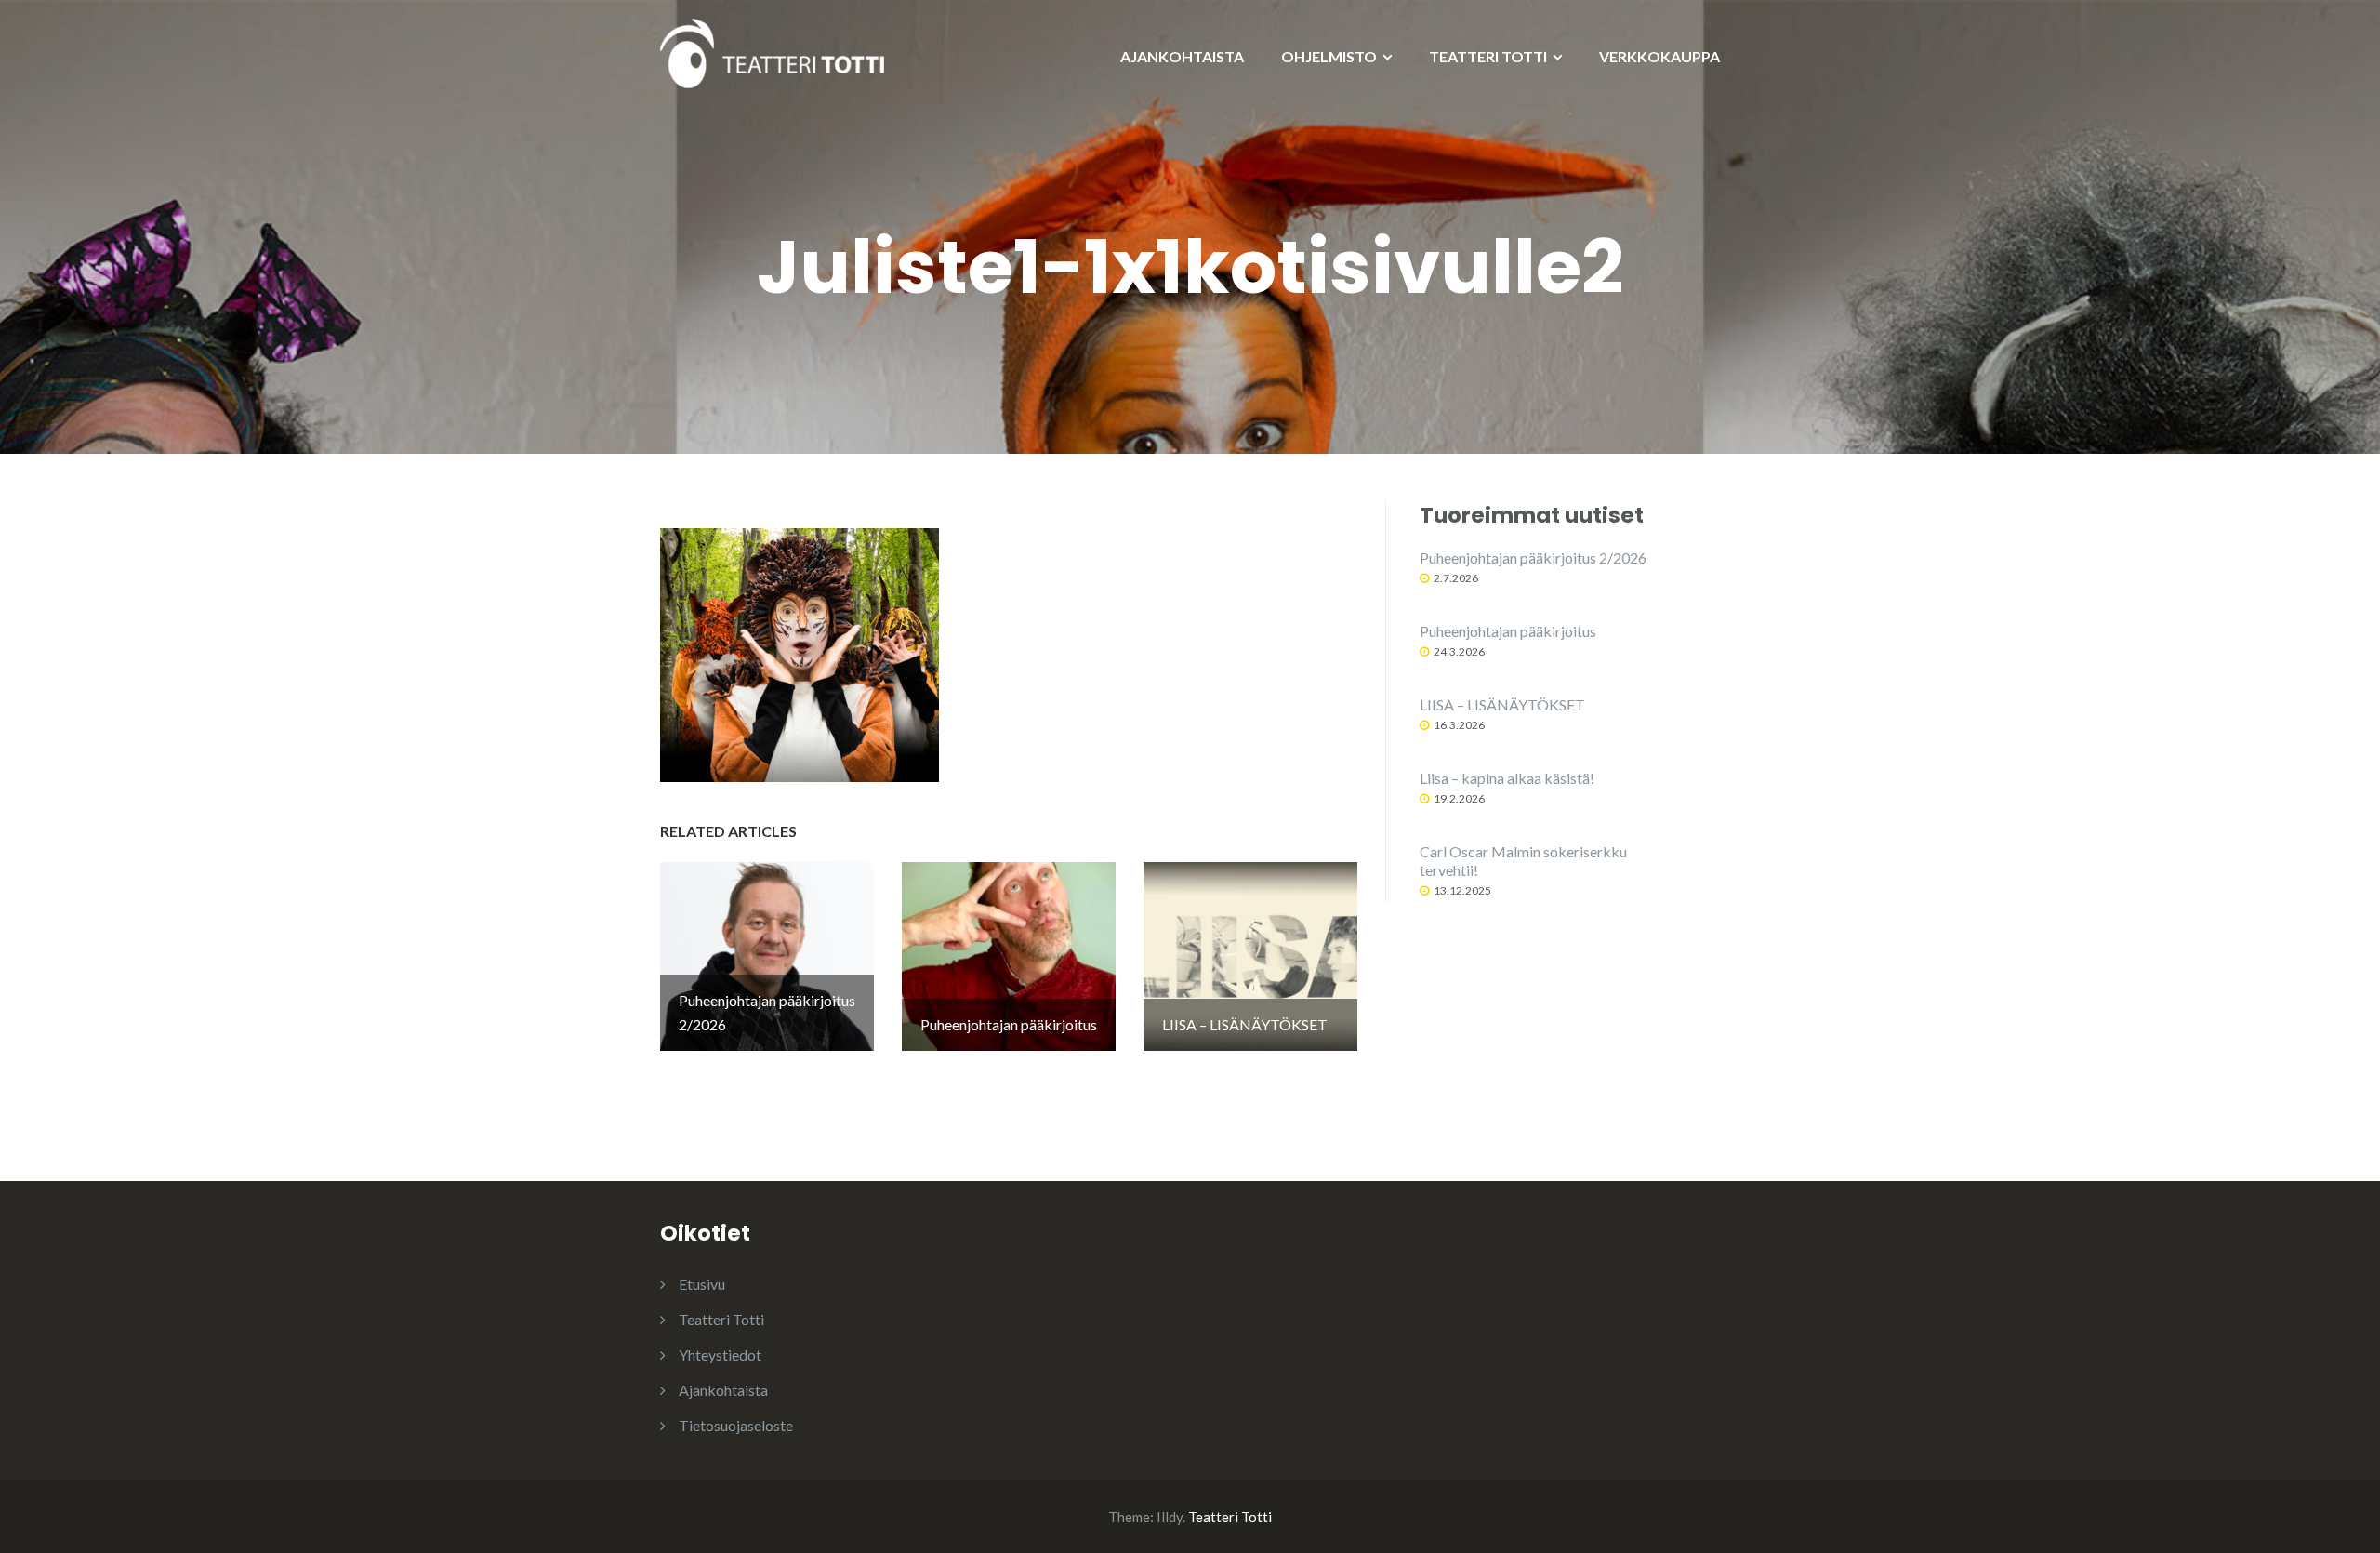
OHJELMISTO (1329, 56)
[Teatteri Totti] (772, 52)
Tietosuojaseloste (736, 1425)
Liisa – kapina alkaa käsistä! (1507, 778)
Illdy (1170, 1517)
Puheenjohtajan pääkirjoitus (1508, 631)
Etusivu (702, 1284)
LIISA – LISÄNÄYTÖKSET (1502, 704)
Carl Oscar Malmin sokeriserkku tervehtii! (1523, 861)
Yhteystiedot (720, 1354)
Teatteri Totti (721, 1319)
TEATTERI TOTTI (1488, 56)
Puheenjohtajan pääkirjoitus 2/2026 (1533, 557)
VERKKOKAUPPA (1659, 56)
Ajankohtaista (723, 1390)
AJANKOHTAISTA (1182, 56)
